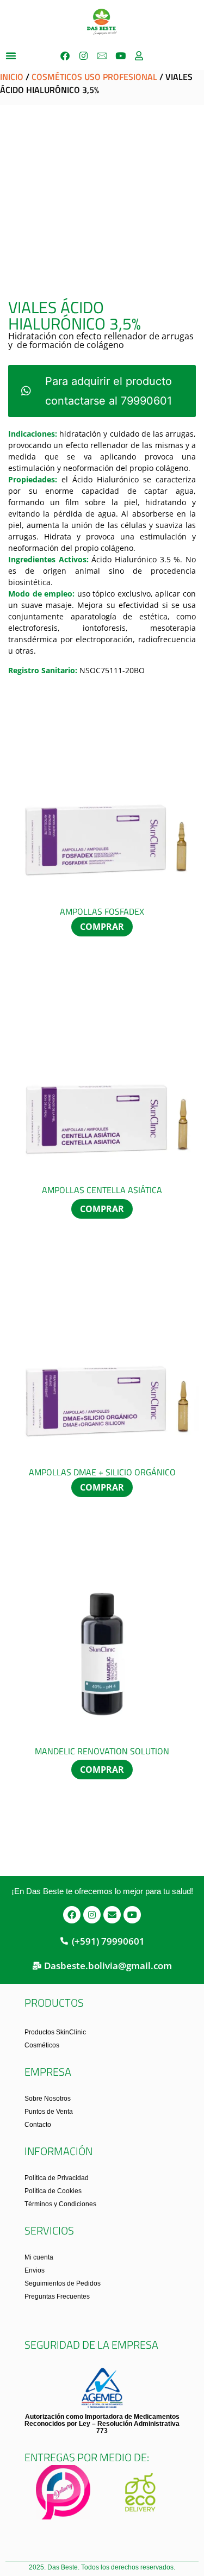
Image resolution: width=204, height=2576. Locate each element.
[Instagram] (84, 55)
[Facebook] (65, 55)
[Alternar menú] (11, 55)
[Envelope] (112, 1915)
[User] (139, 55)
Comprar (102, 927)
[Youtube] (121, 55)
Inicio (12, 77)
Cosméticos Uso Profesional (94, 77)
